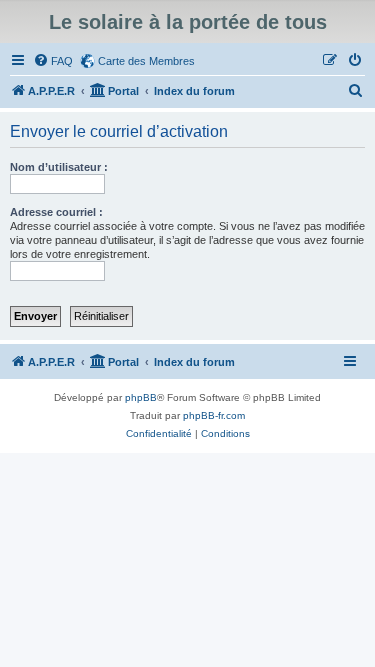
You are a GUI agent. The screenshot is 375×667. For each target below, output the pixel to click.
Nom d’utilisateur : (59, 167)
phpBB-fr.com (214, 415)
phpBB (141, 397)
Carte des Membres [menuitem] (146, 61)
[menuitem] (53, 61)
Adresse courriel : (56, 212)
